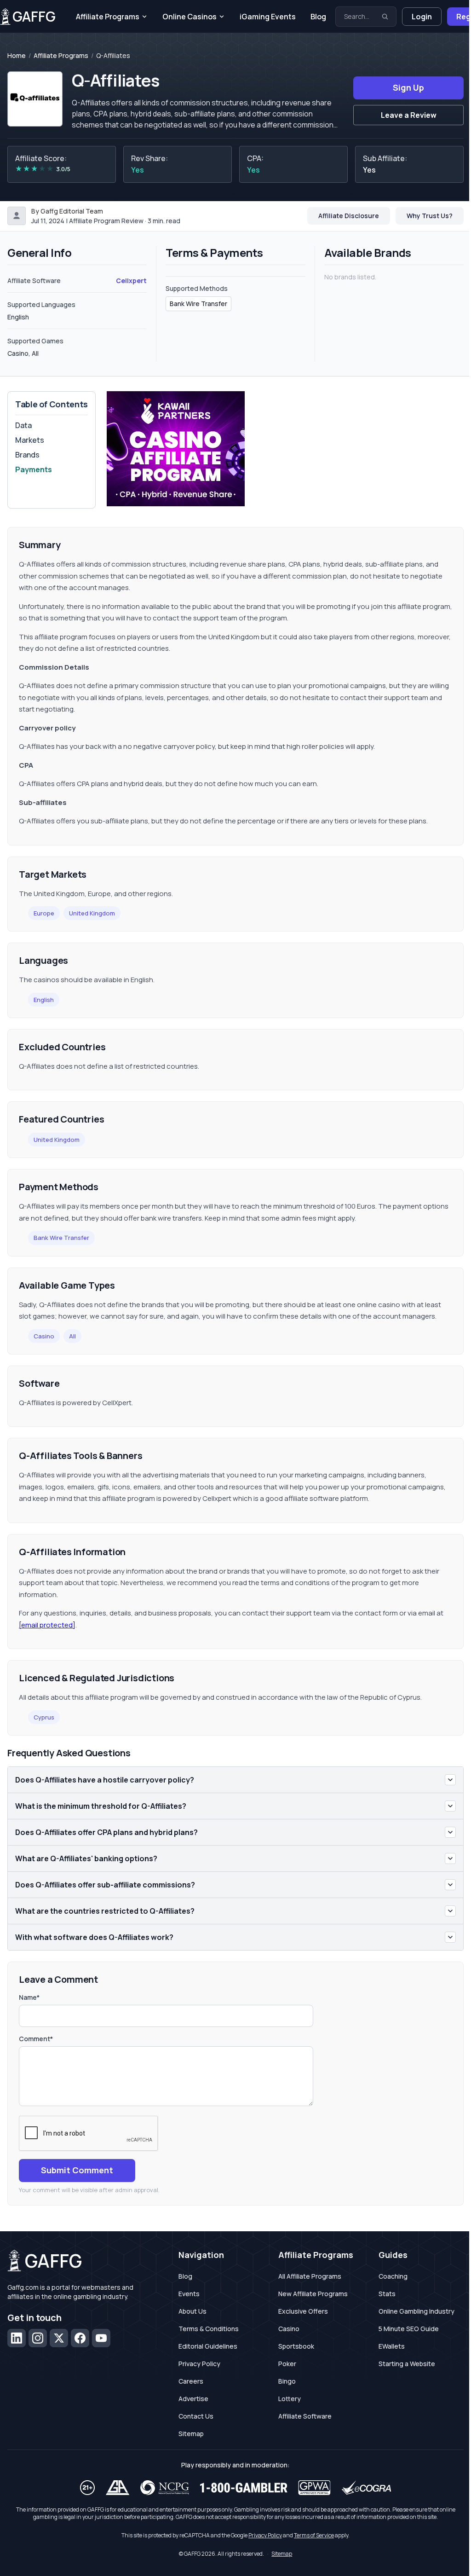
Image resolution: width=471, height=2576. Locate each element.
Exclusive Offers (303, 2311)
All (72, 1336)
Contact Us (196, 2416)
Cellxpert (131, 281)
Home (17, 56)
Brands (27, 455)
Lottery (290, 2399)
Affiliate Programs (108, 17)
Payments (34, 469)
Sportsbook (296, 2346)
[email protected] (47, 1625)
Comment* (36, 2039)
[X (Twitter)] (59, 2338)
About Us (192, 2311)
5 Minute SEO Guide (409, 2329)
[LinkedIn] (17, 2338)
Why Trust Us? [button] (430, 216)
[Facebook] (80, 2338)
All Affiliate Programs (310, 2276)
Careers (191, 2381)
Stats (387, 2294)
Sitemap (191, 2434)
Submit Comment (77, 2170)
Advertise (193, 2399)
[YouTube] (101, 2338)
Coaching (393, 2276)
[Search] (385, 17)
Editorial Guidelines (208, 2346)
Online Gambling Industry (416, 2311)
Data (23, 425)
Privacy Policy (199, 2364)
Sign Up (408, 87)
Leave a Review (409, 115)
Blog (318, 17)
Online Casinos (190, 17)
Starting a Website (407, 2364)
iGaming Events (268, 17)
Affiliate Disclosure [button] (349, 216)
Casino (44, 1336)
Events (189, 2294)
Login (422, 17)
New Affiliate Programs (313, 2294)
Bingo (287, 2381)
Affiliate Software (305, 2416)
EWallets (392, 2346)
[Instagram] (38, 2338)
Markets (30, 440)
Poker (287, 2364)
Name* (29, 1997)
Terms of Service (314, 2535)
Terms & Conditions (209, 2329)
